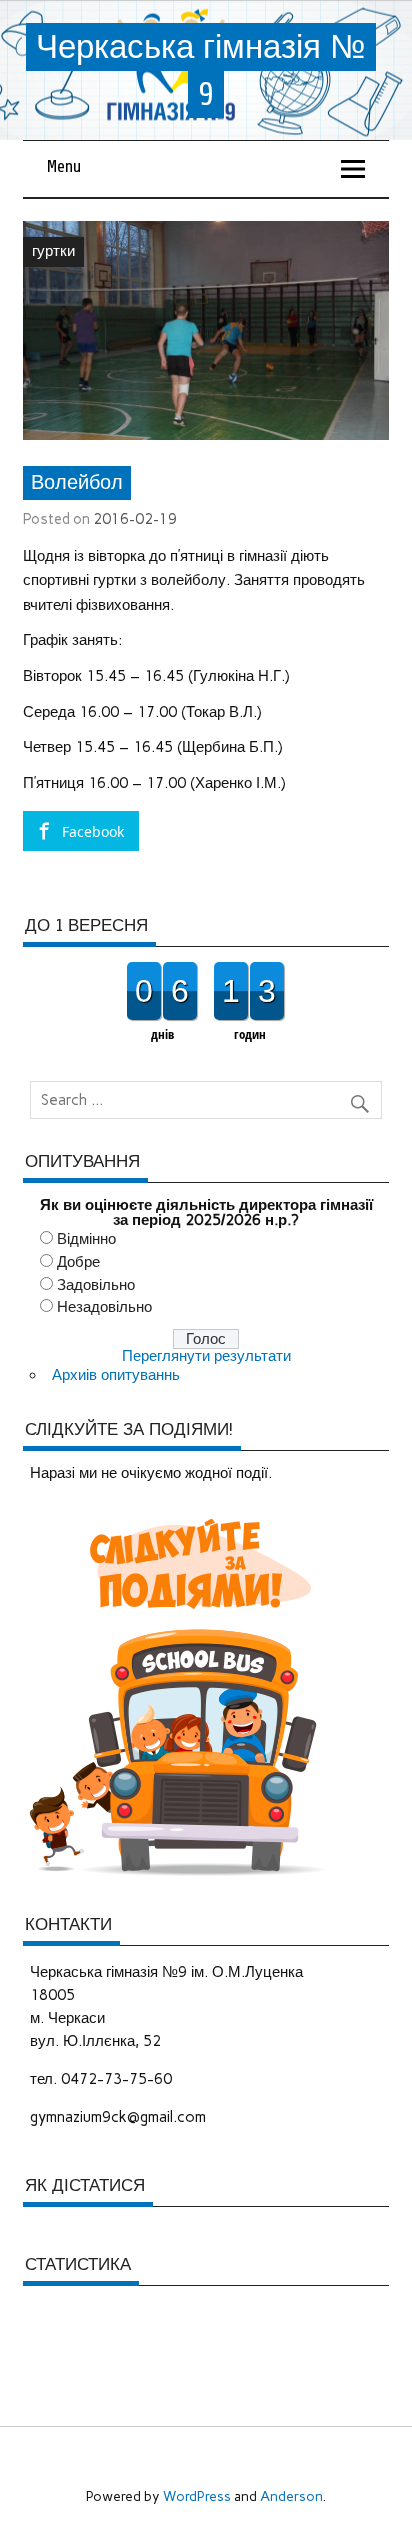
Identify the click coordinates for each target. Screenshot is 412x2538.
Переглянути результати (206, 1356)
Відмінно (86, 1239)
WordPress (197, 2496)
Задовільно (96, 1285)
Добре (78, 1262)
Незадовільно (104, 1307)
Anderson (291, 2496)
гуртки (53, 251)
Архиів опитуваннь (116, 1375)
